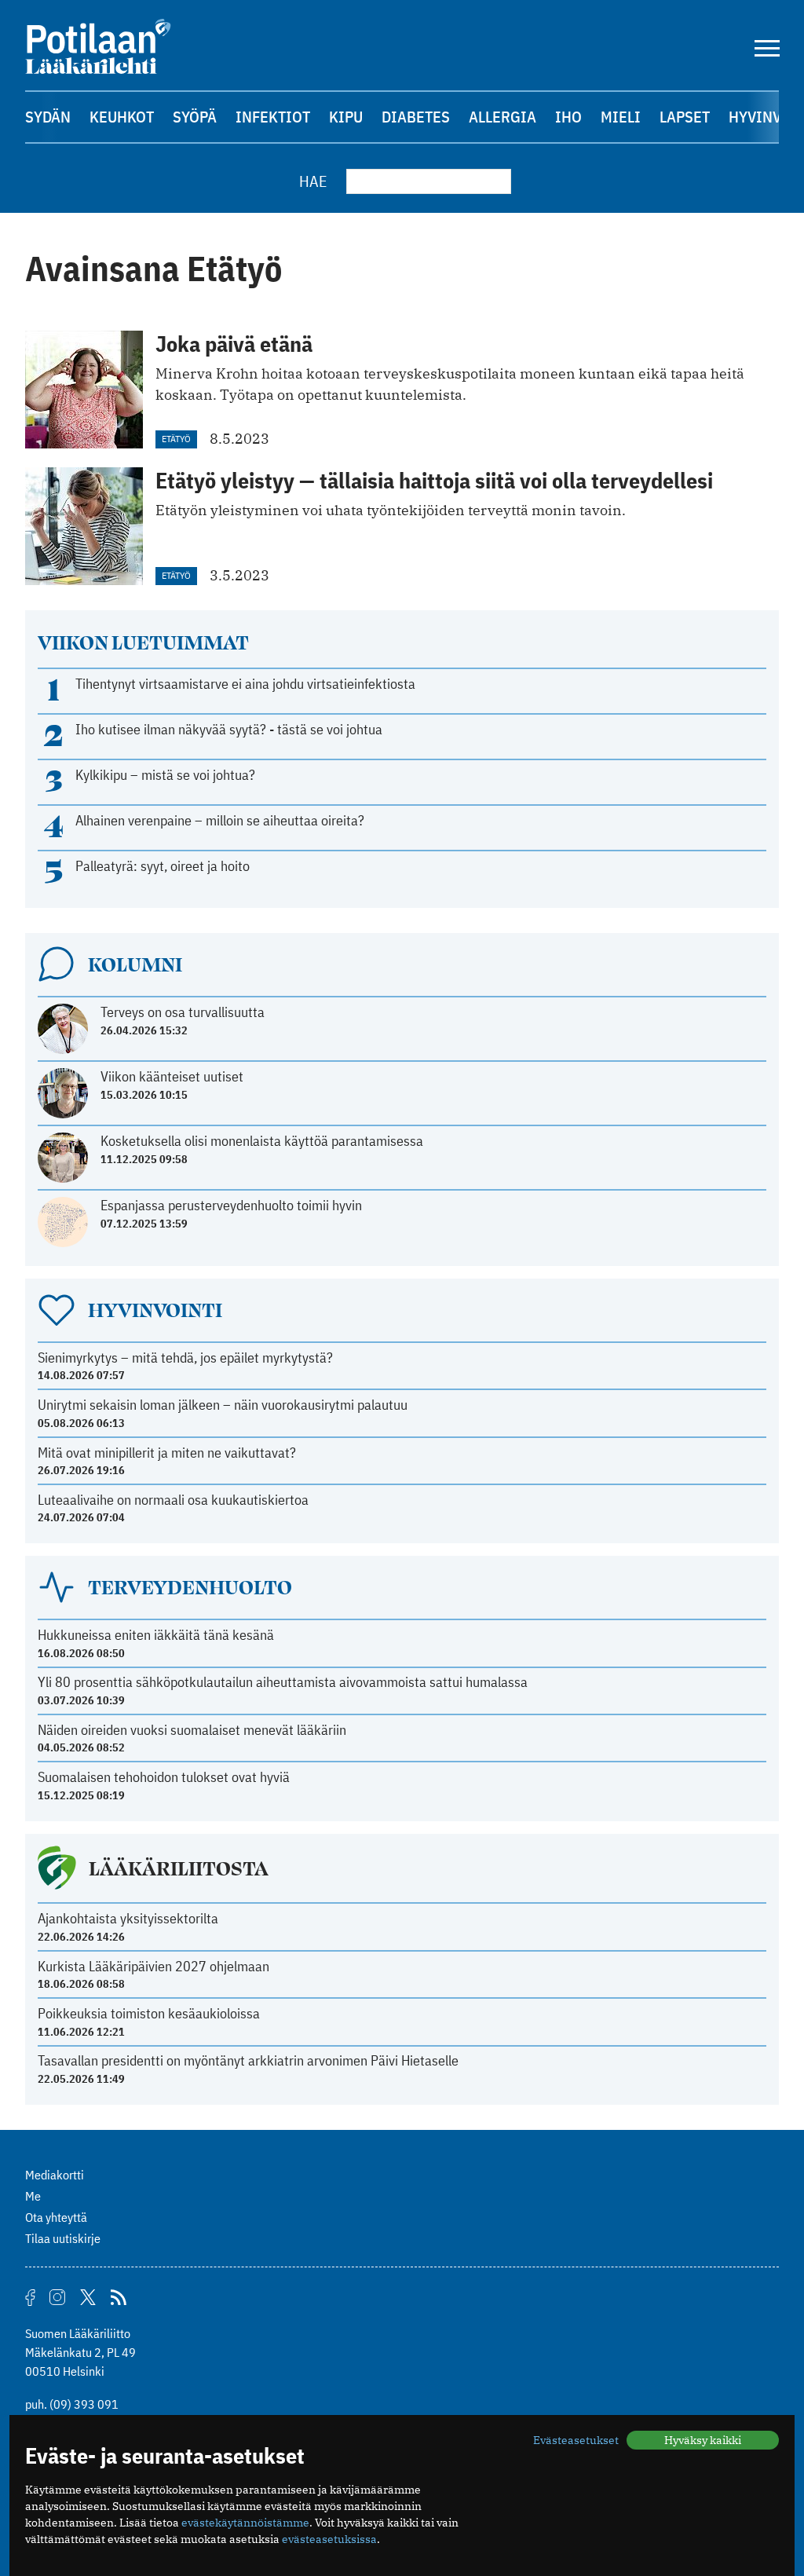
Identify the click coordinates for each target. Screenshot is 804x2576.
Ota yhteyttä (56, 2217)
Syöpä (195, 117)
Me (33, 2196)
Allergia (502, 117)
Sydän (48, 117)
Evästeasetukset (576, 2440)
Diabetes (416, 117)
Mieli (621, 117)
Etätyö (176, 439)
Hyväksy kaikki (703, 2440)
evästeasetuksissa (329, 2539)
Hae (313, 181)
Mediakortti (55, 2175)
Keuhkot (122, 117)
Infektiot (273, 117)
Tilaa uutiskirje (63, 2238)
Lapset (685, 117)
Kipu (346, 117)
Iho (568, 117)
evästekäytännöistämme (245, 2523)
